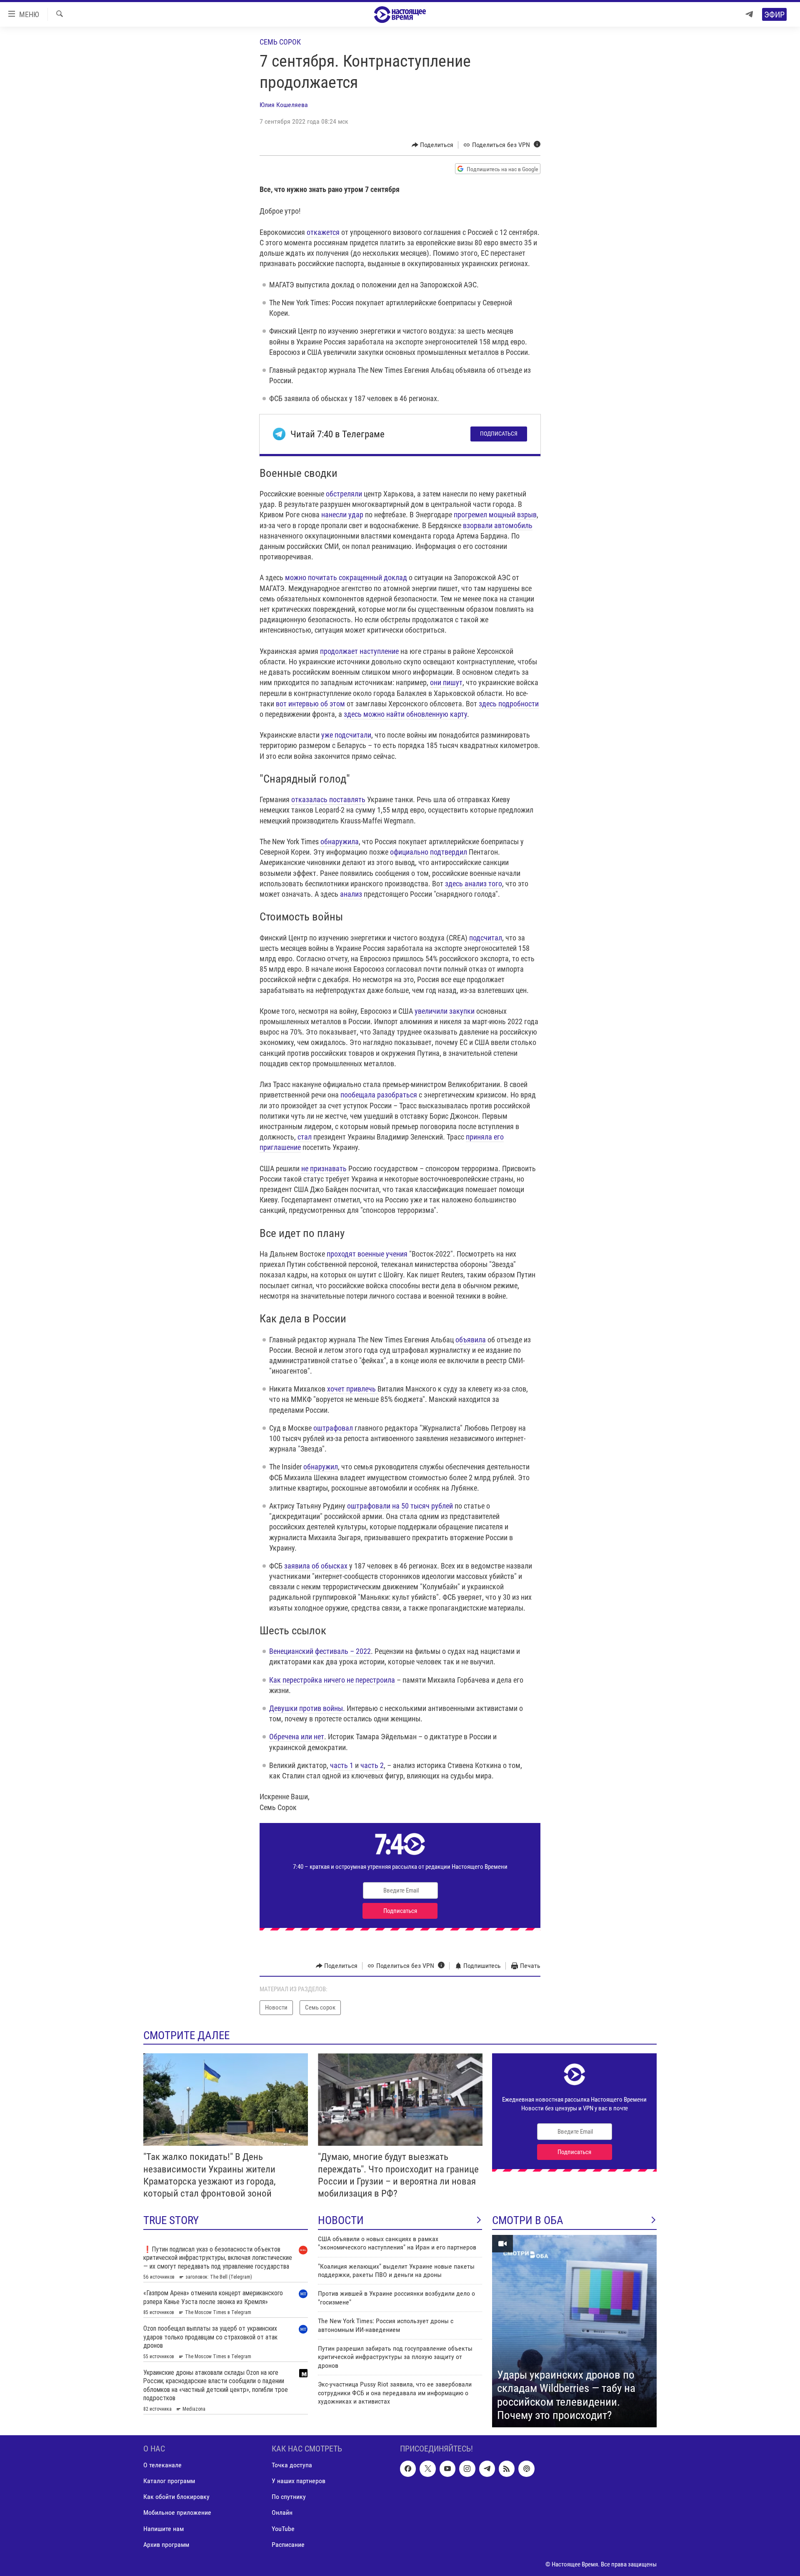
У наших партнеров (299, 2481)
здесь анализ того (474, 884)
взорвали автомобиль (498, 525)
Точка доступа (292, 2465)
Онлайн (282, 2512)
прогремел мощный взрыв (495, 515)
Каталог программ (169, 2481)
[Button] (433, 145)
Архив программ (166, 2544)
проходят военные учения (367, 1254)
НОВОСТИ (341, 2220)
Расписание (288, 2544)
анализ (351, 894)
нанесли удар (342, 515)
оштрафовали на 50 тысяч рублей (400, 1506)
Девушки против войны (306, 1708)
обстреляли (344, 494)
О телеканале (162, 2465)
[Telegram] (749, 14)
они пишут (446, 682)
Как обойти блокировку (176, 2497)
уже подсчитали (346, 735)
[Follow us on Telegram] (487, 2469)
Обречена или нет (297, 1737)
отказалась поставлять (328, 799)
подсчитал (486, 938)
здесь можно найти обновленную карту (405, 714)
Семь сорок (280, 42)
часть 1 (342, 1765)
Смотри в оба (528, 2220)
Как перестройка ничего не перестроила (332, 1680)
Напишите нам (164, 2528)
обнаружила (339, 842)
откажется (323, 232)
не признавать (324, 1168)
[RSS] (507, 2469)
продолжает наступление (359, 651)
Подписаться (499, 434)
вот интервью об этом (310, 704)
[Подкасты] (526, 2469)
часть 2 (372, 1765)
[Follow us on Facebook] (408, 2469)
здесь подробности (509, 704)
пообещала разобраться (379, 1095)
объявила (471, 1340)
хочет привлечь (352, 1389)
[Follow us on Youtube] (447, 2469)
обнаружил (321, 1467)
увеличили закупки (445, 1011)
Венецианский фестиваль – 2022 (320, 1651)
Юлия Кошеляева (284, 105)
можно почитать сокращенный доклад (346, 577)
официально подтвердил (429, 852)
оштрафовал (332, 1428)
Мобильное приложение (177, 2512)
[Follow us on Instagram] (467, 2469)
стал (305, 1137)
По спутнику (289, 2497)
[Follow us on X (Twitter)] (427, 2469)
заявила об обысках (316, 1566)
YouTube (283, 2528)
